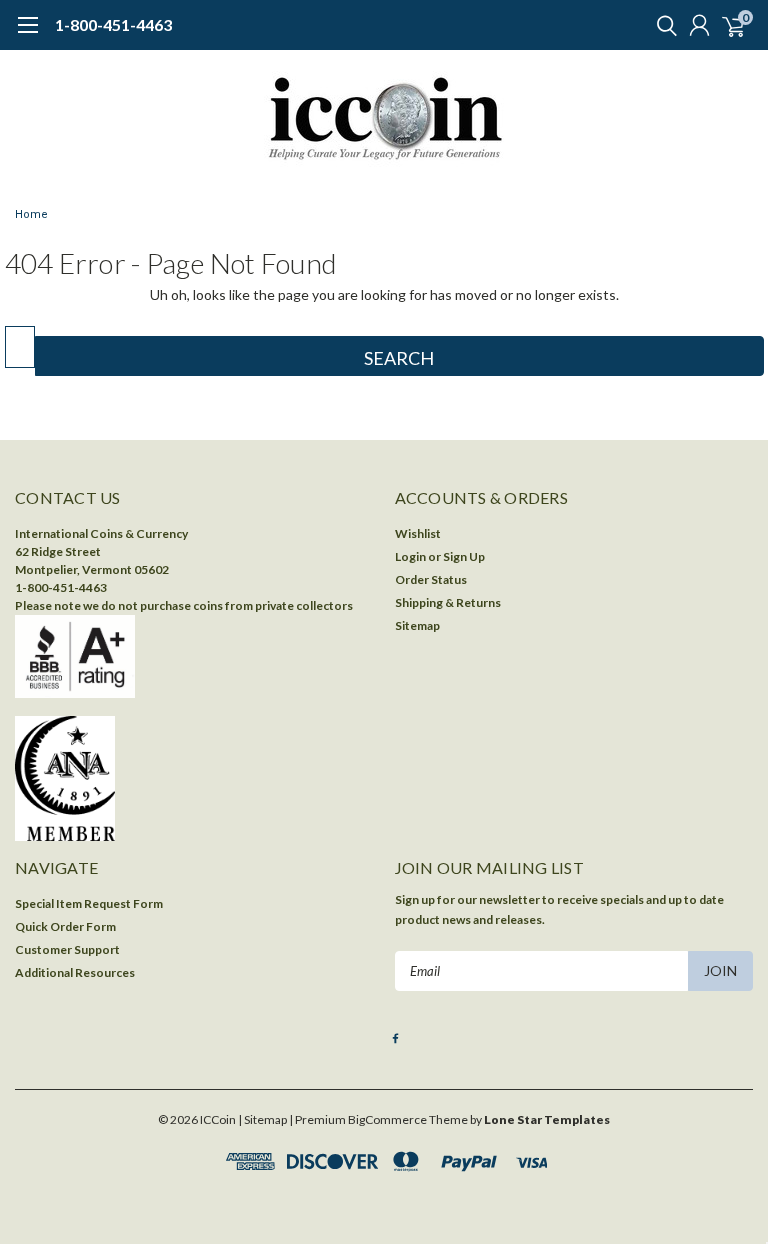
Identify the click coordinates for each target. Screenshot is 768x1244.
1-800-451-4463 (113, 24)
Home (31, 214)
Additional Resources (75, 972)
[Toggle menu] (27, 35)
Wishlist (418, 533)
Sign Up (464, 556)
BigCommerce (387, 1119)
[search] (662, 25)
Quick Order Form (65, 926)
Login (410, 556)
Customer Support (67, 949)
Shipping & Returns (448, 602)
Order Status (431, 579)
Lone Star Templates (547, 1119)
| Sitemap (262, 1119)
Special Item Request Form (89, 903)
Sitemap (417, 625)
